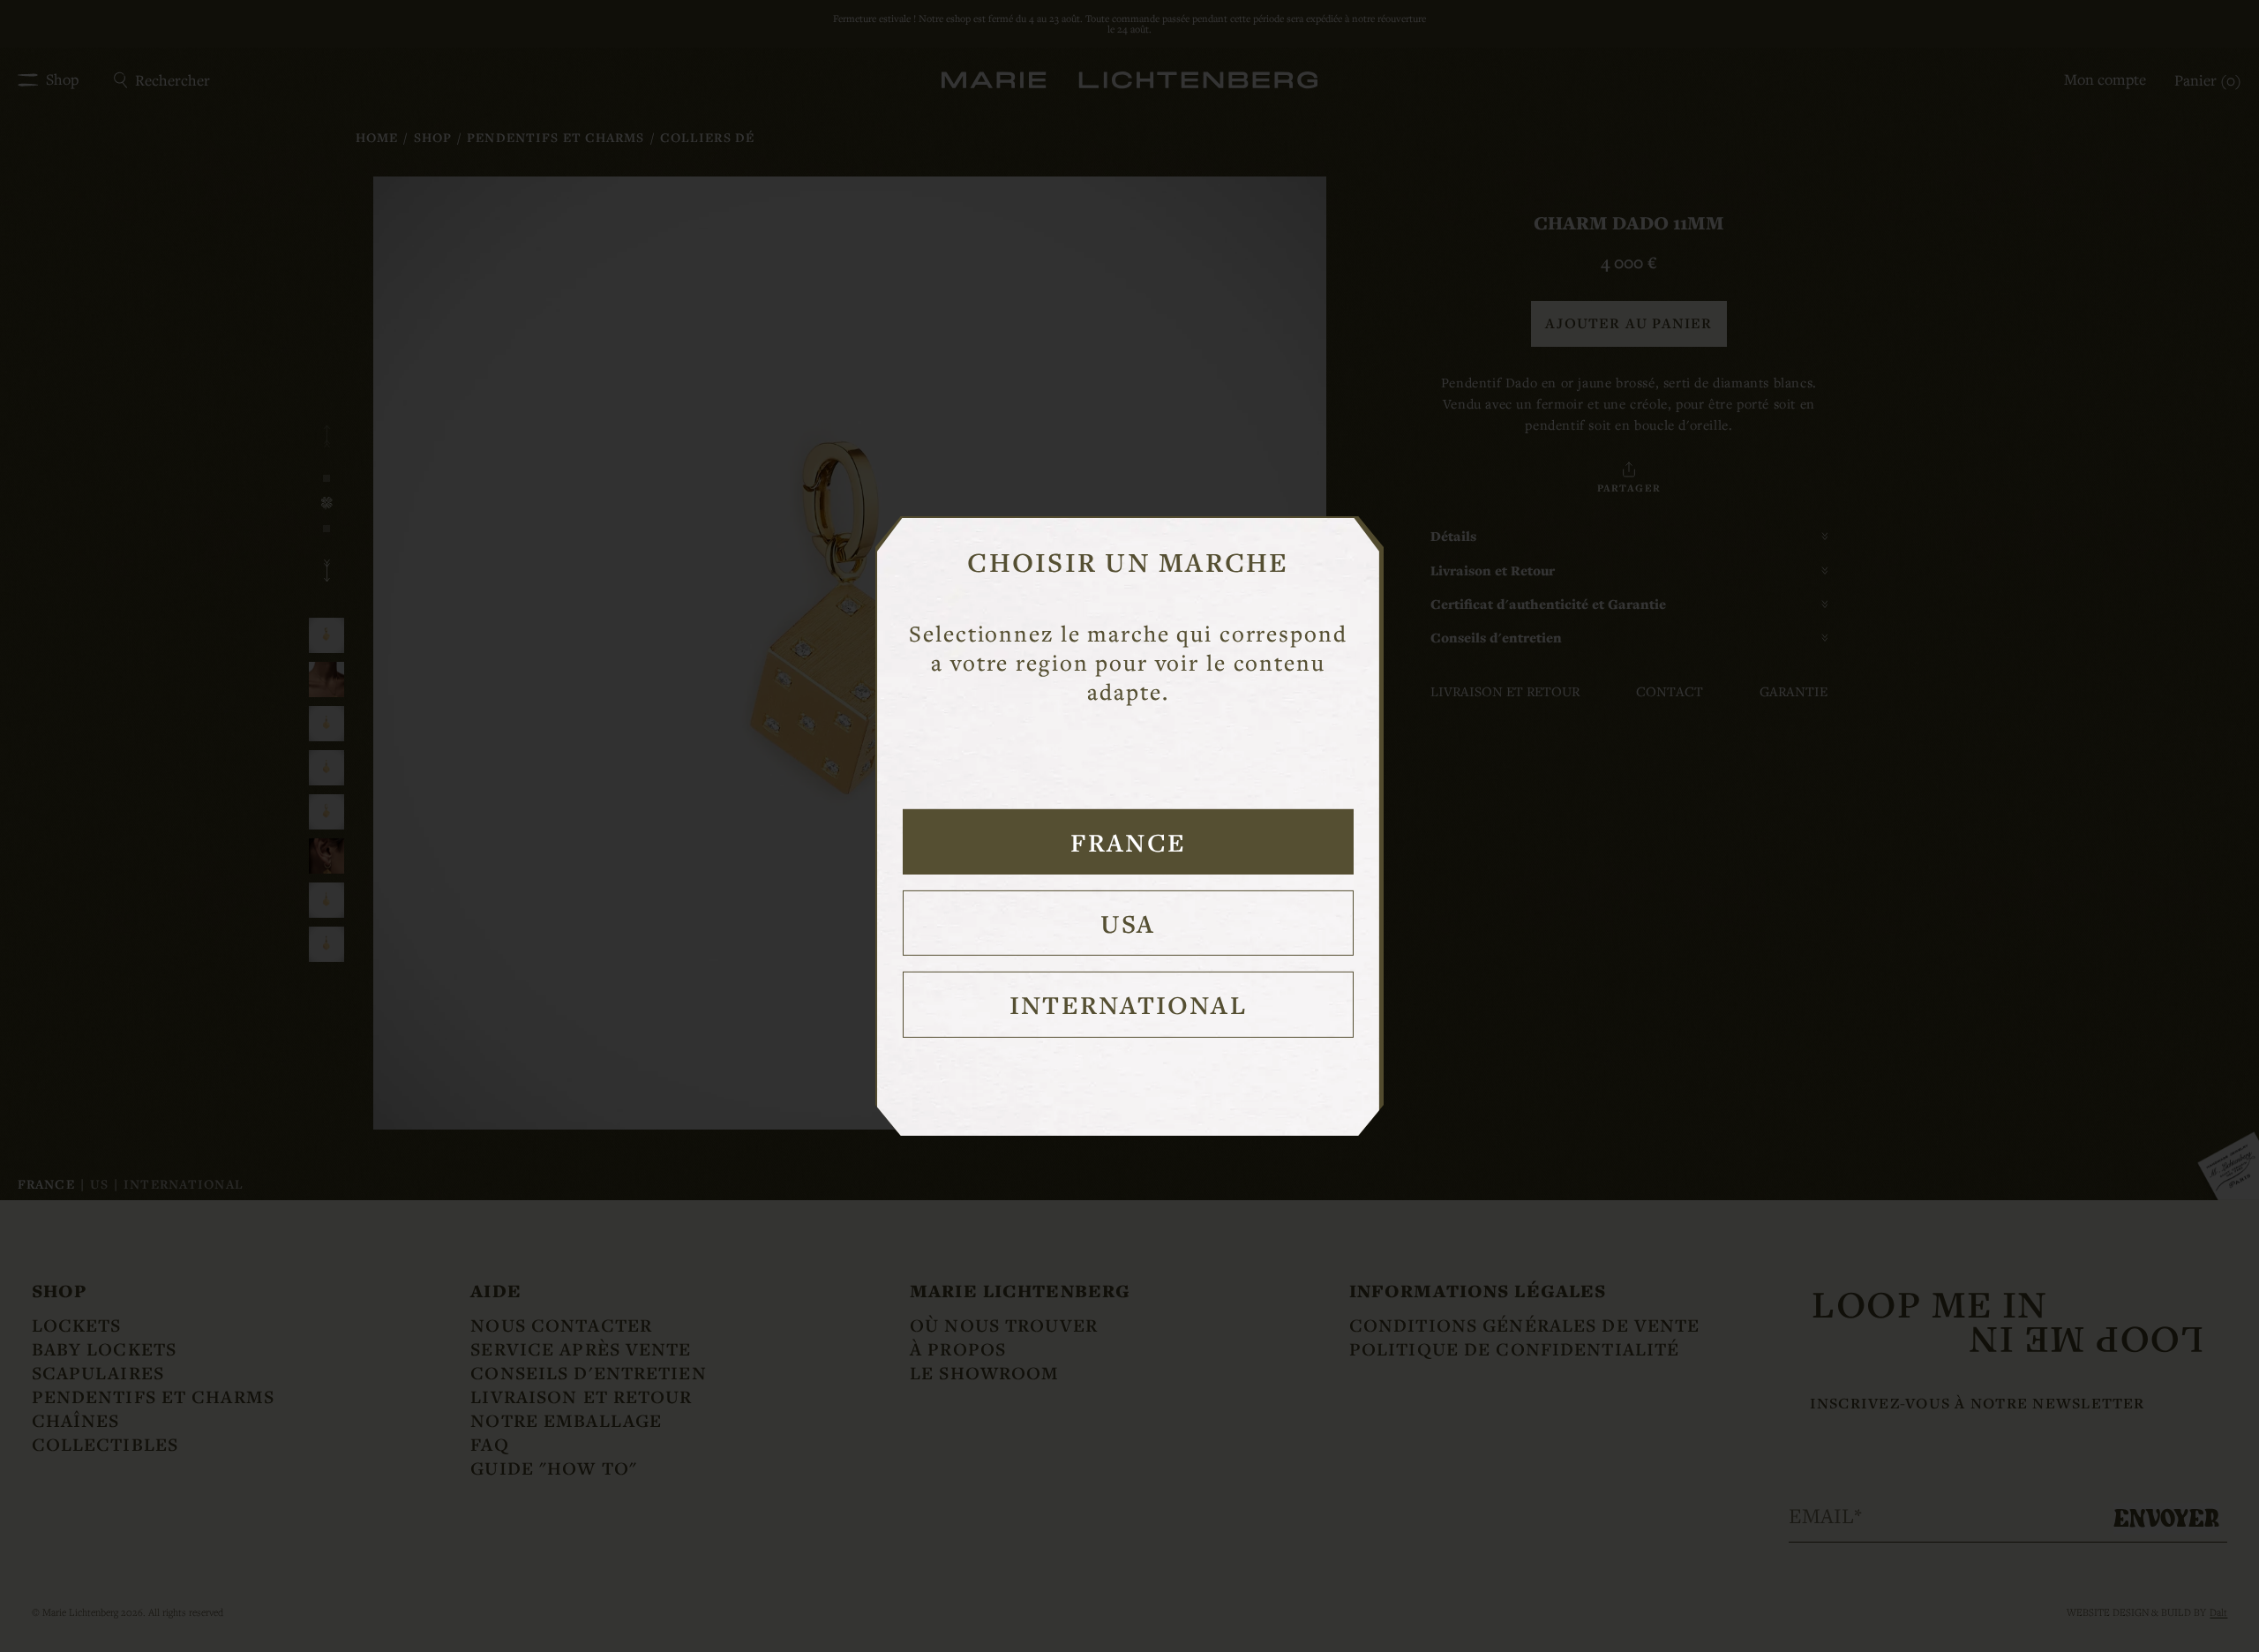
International (1128, 1004)
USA (1128, 923)
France (1128, 842)
